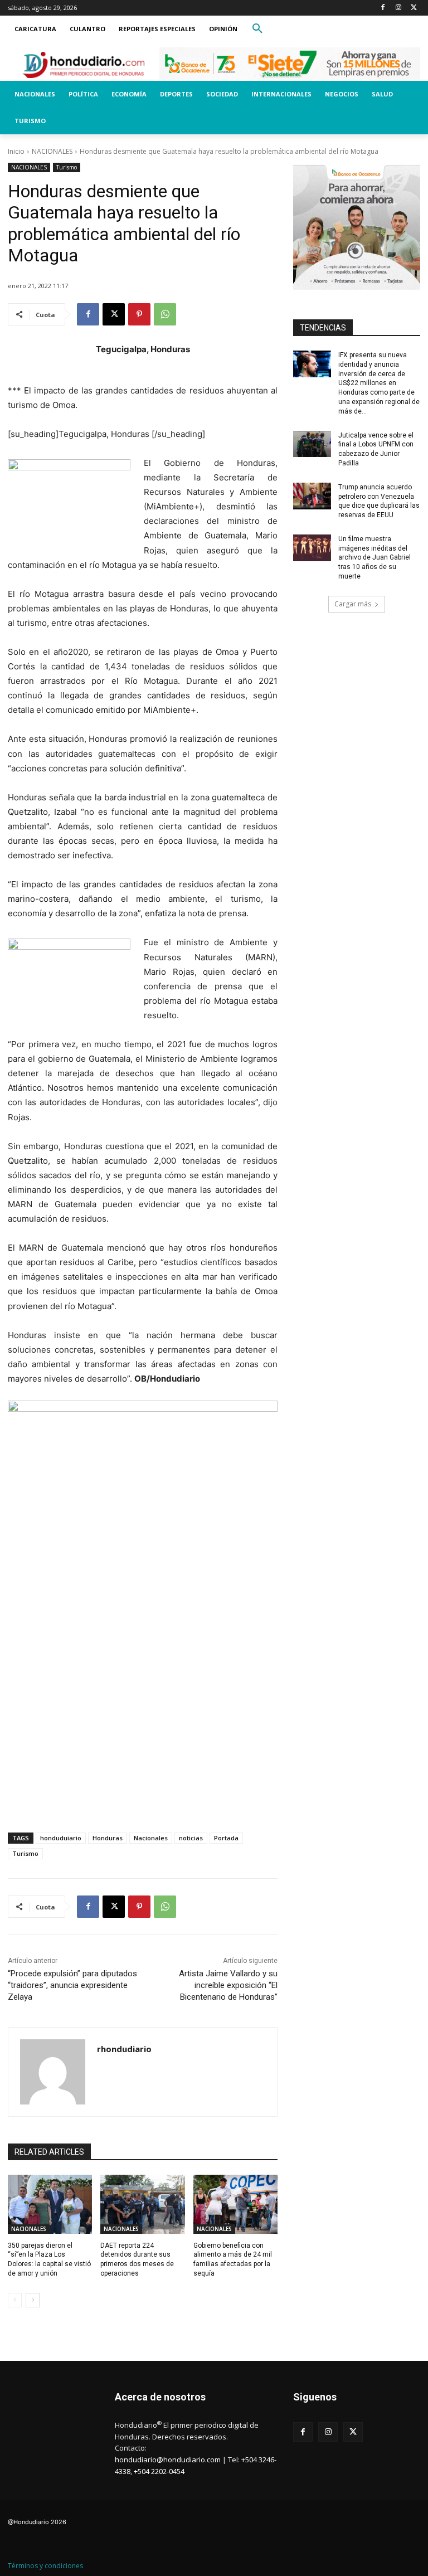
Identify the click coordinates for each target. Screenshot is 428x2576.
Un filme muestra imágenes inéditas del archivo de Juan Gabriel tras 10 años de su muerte (374, 558)
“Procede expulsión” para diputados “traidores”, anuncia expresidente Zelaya (72, 1985)
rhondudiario (124, 2049)
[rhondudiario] (53, 2072)
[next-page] (33, 2300)
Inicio (16, 151)
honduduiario (61, 1838)
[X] (414, 8)
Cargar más (353, 604)
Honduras (108, 1838)
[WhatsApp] (165, 314)
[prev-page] (15, 2300)
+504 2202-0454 (159, 2471)
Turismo (67, 167)
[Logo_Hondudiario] (84, 65)
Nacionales (151, 1838)
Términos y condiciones (45, 2566)
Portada (226, 1838)
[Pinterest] (139, 314)
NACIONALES (52, 151)
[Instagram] (398, 8)
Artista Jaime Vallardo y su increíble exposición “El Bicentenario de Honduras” (228, 1985)
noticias (191, 1838)
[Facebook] (383, 8)
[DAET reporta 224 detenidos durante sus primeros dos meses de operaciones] (142, 2204)
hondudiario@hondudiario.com (168, 2460)
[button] (257, 29)
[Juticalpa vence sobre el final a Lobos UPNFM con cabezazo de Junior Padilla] (312, 444)
